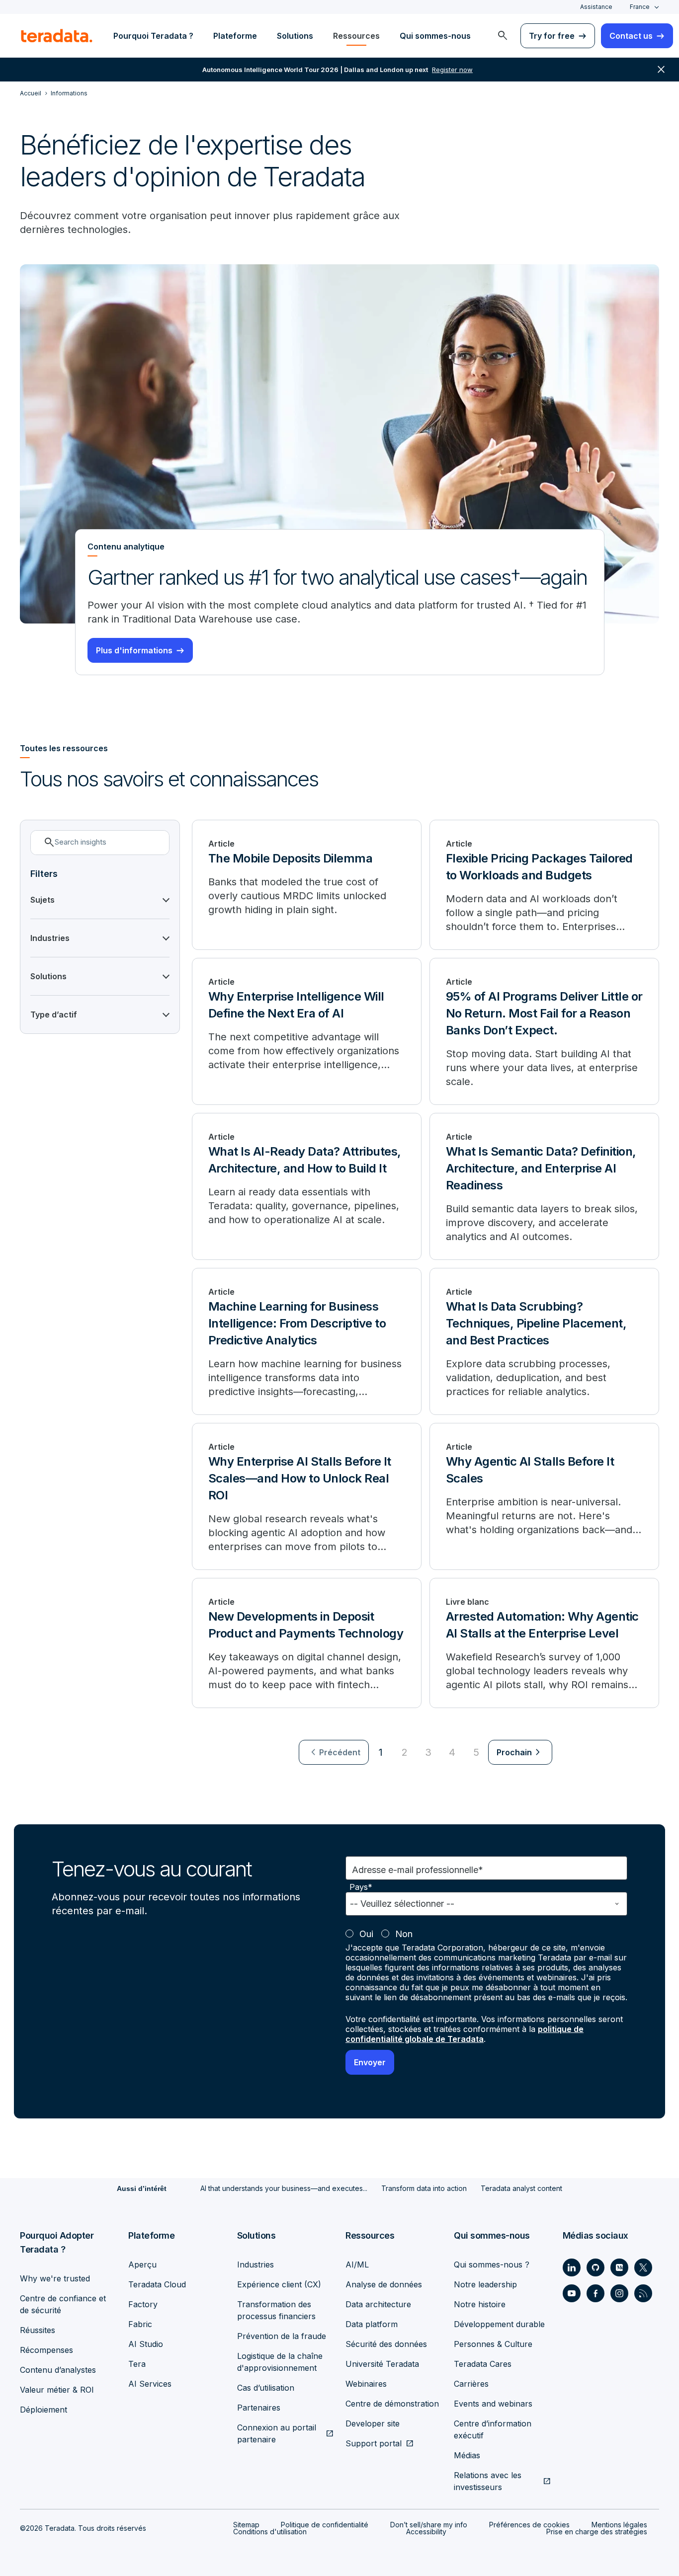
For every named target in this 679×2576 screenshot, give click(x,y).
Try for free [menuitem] (552, 36)
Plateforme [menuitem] (235, 36)
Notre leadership (485, 2284)
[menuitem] (503, 36)
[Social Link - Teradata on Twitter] (643, 2267)
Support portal (374, 2443)
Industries (255, 2264)
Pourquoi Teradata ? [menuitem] (153, 36)
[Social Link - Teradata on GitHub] (595, 2267)
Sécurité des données (386, 2344)
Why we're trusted (55, 2278)
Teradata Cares (483, 2364)
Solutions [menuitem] (295, 36)
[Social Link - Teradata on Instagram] (619, 2293)
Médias (467, 2455)
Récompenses (46, 2350)
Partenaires (259, 2408)
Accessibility (426, 2532)
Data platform (372, 2324)
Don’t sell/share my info (429, 2525)
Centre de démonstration (392, 2404)
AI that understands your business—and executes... (284, 2188)
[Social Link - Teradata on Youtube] (572, 2293)
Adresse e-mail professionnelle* (418, 1870)
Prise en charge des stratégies (597, 2532)
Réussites (38, 2330)
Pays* (361, 1887)
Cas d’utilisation (266, 2388)
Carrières (471, 2384)
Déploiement (43, 2410)
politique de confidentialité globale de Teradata (465, 2034)
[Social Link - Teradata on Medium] (619, 2267)
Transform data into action (424, 2188)
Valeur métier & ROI (57, 2390)
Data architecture (378, 2304)
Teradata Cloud (157, 2284)
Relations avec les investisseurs (488, 2481)
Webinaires (366, 2384)
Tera (137, 2364)
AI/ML (357, 2264)
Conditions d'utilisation (270, 2532)
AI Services (150, 2384)
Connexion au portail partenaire (277, 2433)
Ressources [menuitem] (356, 36)
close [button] (661, 70)
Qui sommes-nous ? (492, 2264)
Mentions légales (619, 2525)
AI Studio (146, 2344)
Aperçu (142, 2264)
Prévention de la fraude (282, 2336)
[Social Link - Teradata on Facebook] (595, 2293)
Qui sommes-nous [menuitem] (435, 36)
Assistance (596, 7)
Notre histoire (480, 2304)
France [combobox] (640, 7)
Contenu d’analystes (58, 2370)
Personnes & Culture (493, 2344)
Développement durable (499, 2324)
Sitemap (246, 2525)
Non (404, 1934)
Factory (143, 2304)
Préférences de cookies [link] (529, 2525)
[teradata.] (57, 36)
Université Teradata (382, 2364)
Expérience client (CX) (279, 2284)
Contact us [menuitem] (631, 36)
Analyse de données (384, 2284)
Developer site (373, 2423)
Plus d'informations (134, 650)
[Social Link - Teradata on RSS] (643, 2293)
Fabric (140, 2324)
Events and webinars (493, 2404)
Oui (366, 1934)
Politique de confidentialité (325, 2525)
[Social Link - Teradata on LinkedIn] (572, 2267)
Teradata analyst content (521, 2188)
